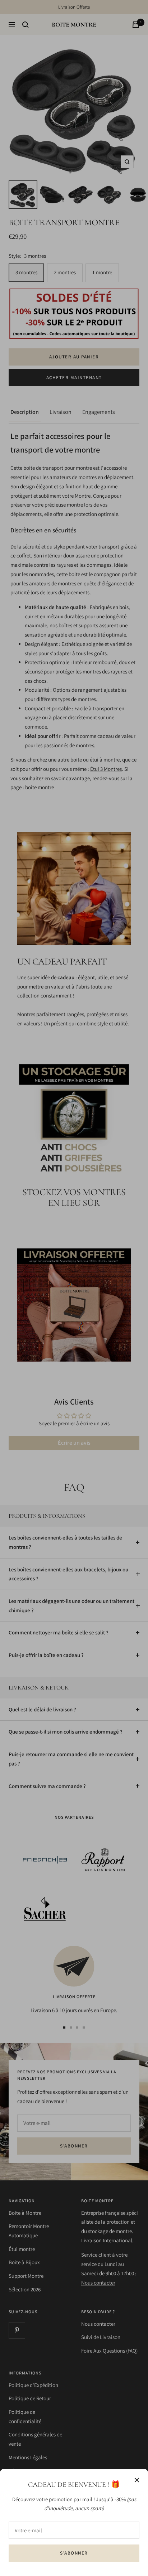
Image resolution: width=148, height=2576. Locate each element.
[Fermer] (137, 2480)
